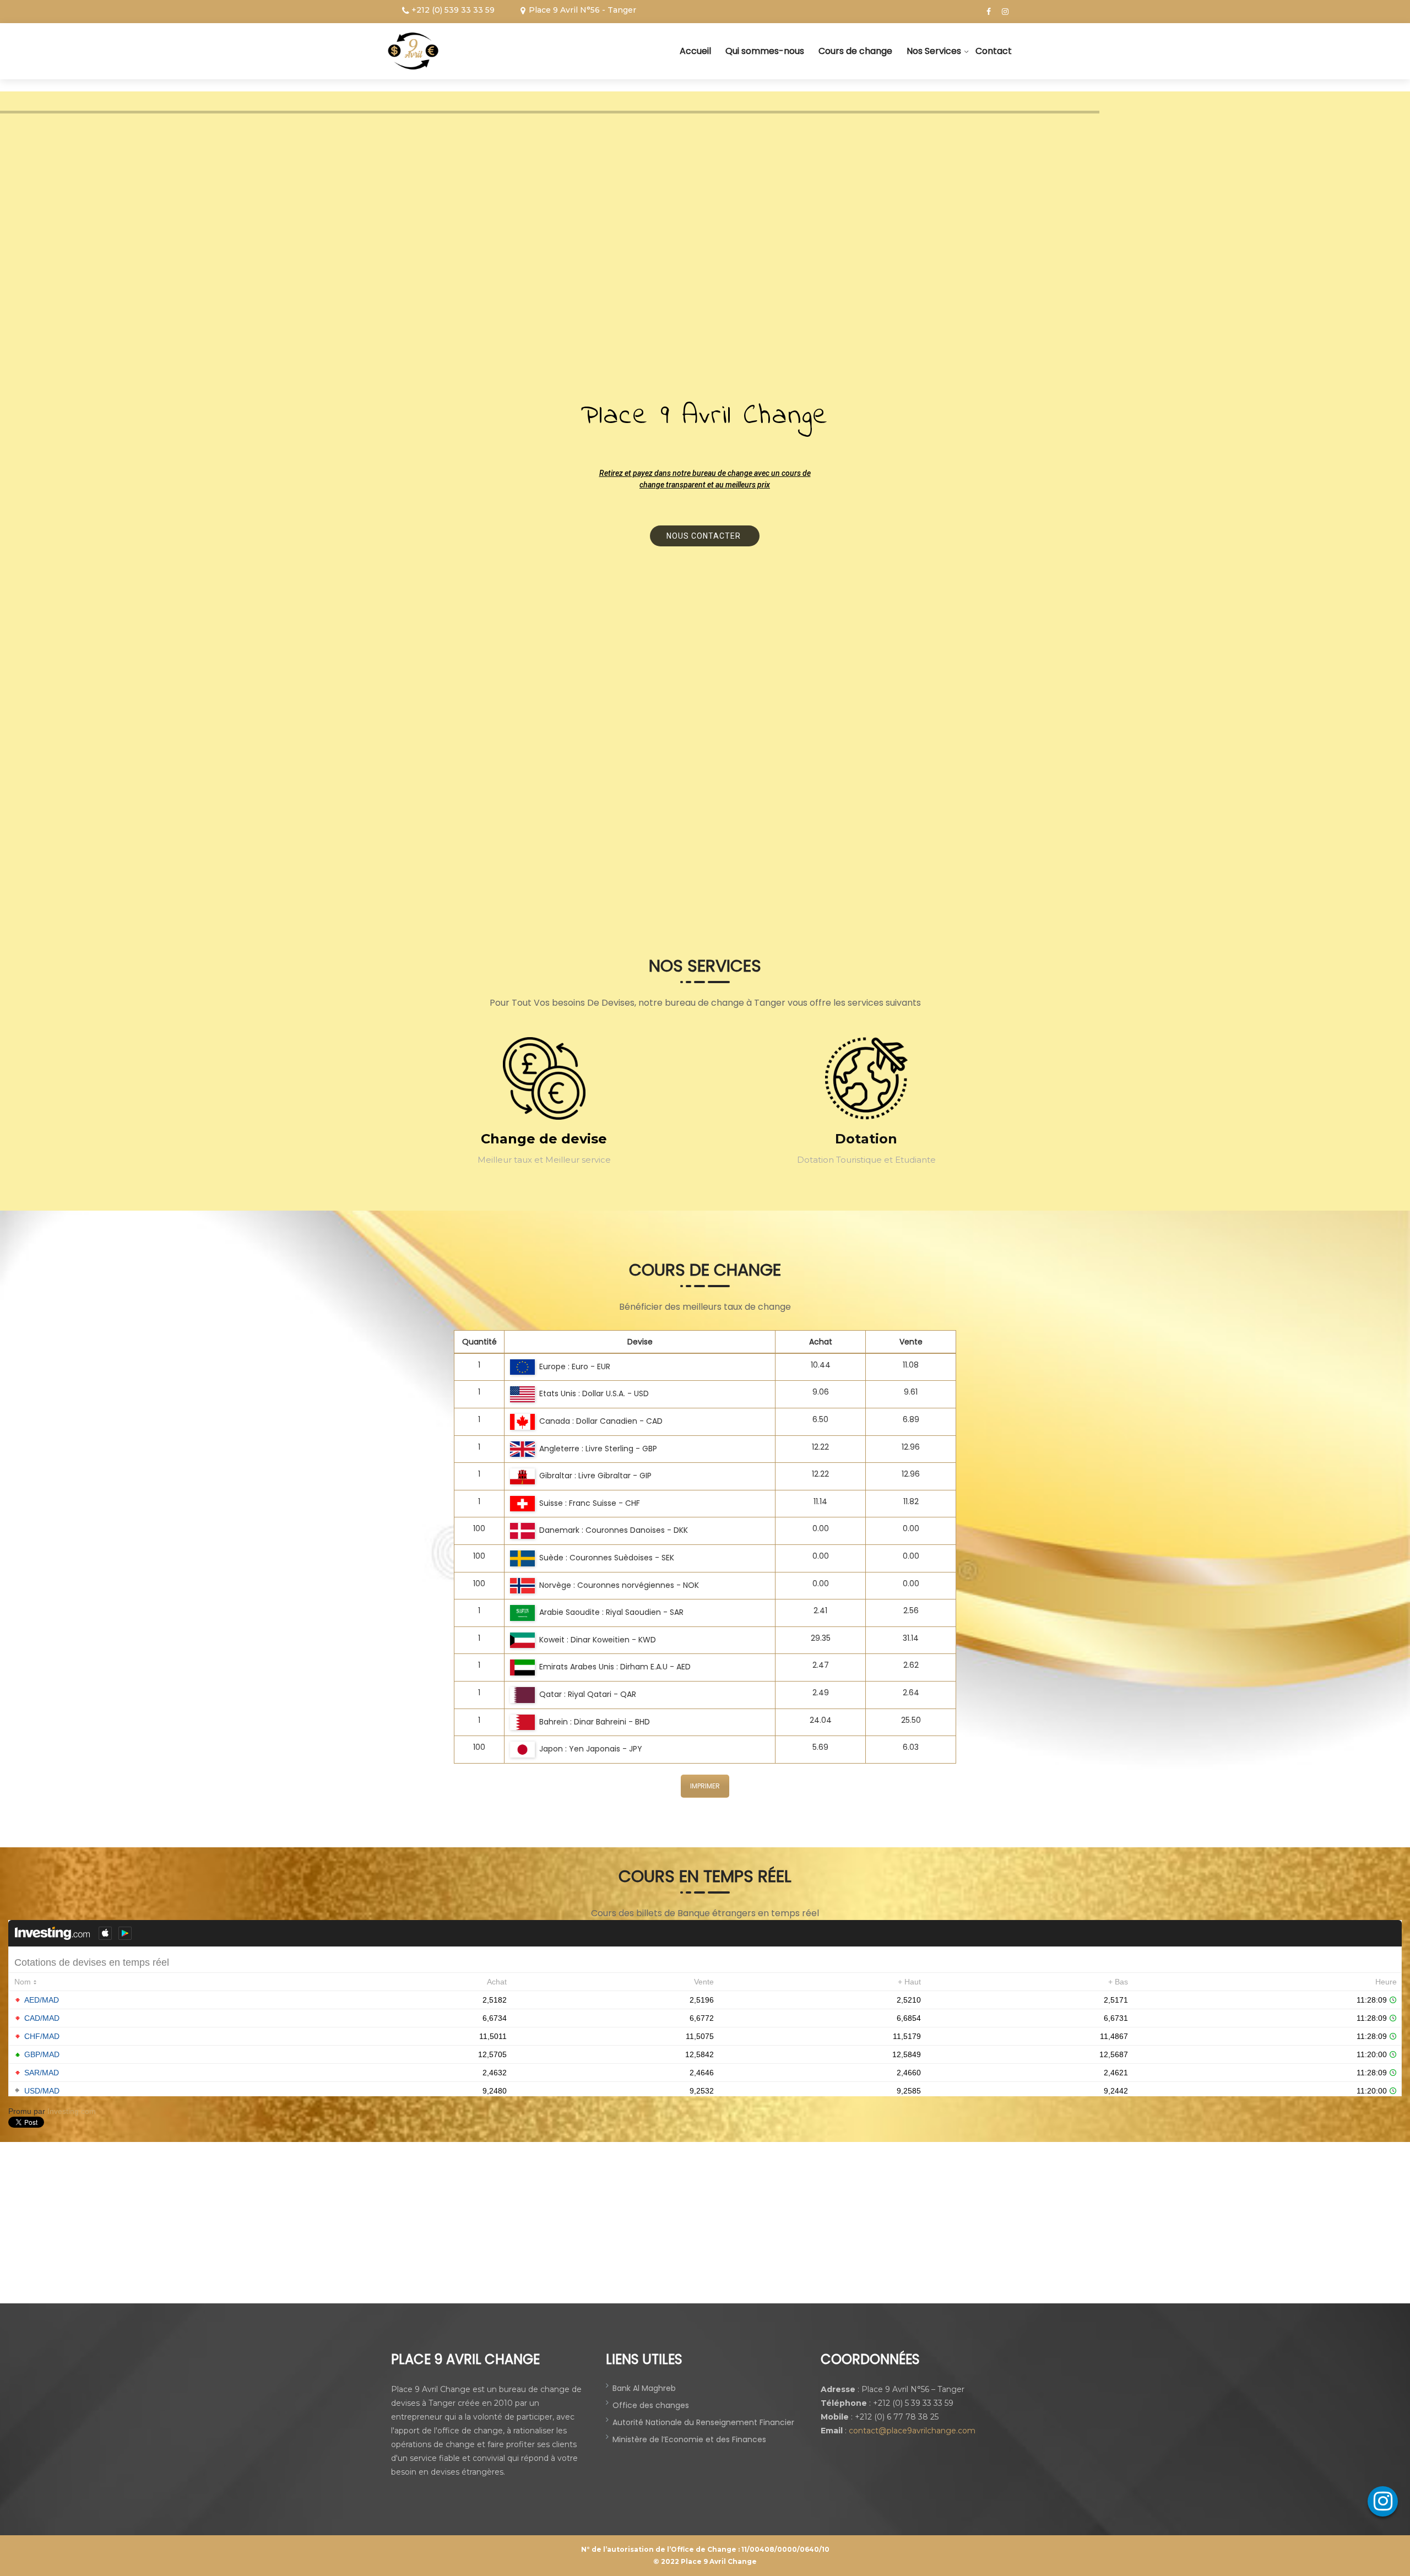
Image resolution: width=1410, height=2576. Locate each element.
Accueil (695, 51)
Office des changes (651, 2405)
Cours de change (855, 51)
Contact (994, 51)
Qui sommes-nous (765, 51)
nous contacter (705, 536)
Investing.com (72, 2111)
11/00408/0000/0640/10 (785, 2549)
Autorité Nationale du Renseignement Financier (703, 2422)
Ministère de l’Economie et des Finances (689, 2439)
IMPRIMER (705, 1786)
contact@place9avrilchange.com (912, 2431)
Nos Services (934, 51)
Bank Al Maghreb (644, 2388)
